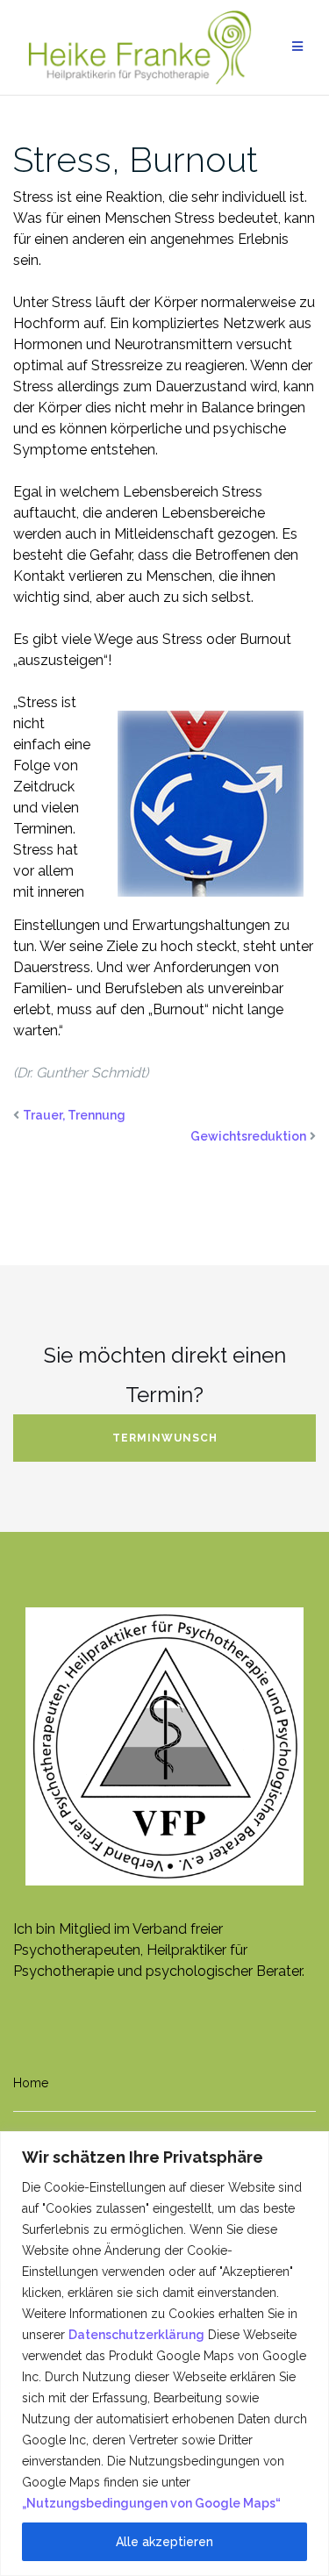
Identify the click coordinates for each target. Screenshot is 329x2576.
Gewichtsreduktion (248, 1136)
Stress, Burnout (136, 159)
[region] (164, 2354)
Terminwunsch (165, 1438)
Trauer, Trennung (74, 1115)
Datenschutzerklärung (136, 2335)
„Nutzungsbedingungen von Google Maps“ (151, 2503)
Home (31, 2083)
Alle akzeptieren (164, 2542)
